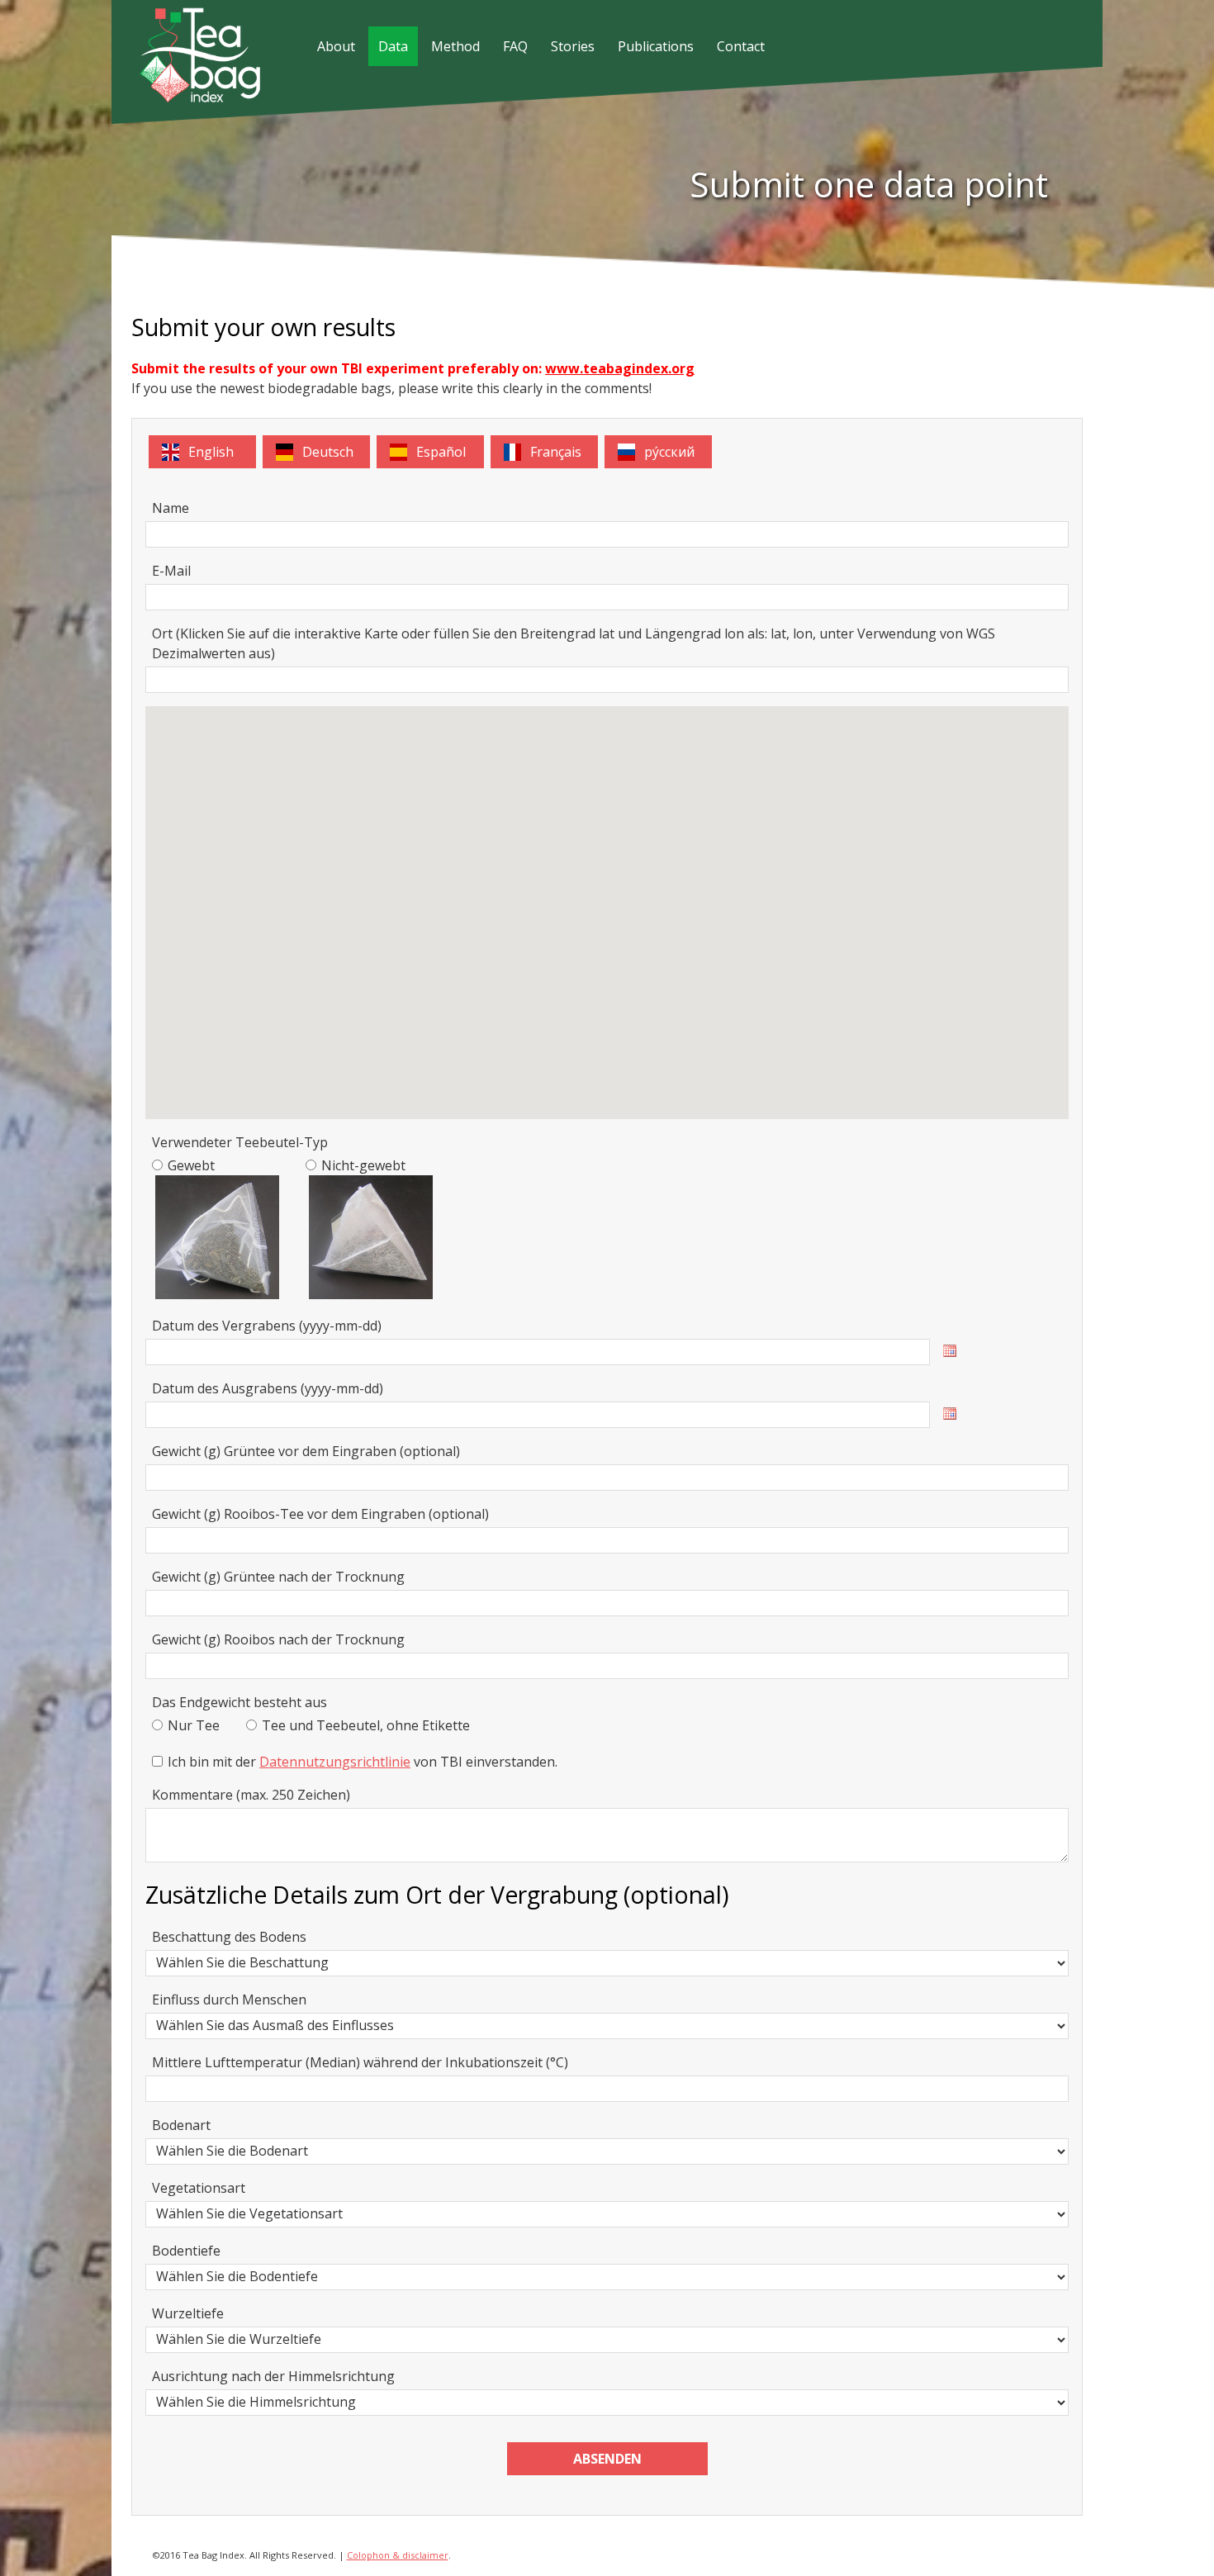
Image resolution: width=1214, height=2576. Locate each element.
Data (393, 46)
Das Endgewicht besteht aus (239, 1702)
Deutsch (328, 452)
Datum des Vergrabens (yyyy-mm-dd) (267, 1326)
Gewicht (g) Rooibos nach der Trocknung (278, 1639)
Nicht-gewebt (363, 1165)
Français (556, 452)
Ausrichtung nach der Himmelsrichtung (273, 2376)
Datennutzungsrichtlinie (335, 1762)
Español (441, 452)
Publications (656, 46)
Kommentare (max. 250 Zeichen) (251, 1795)
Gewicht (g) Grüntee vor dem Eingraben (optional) (306, 1451)
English (211, 452)
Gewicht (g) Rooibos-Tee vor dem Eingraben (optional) (320, 1514)
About (336, 46)
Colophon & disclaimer (398, 2555)
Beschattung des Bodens (229, 1937)
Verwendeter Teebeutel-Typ (240, 1142)
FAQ (515, 46)
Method (455, 46)
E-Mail (171, 571)
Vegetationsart (199, 2188)
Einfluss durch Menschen (229, 2000)
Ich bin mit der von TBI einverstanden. (363, 1762)
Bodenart (181, 2125)
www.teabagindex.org (620, 368)
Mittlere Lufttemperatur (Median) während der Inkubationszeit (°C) (360, 2062)
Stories (573, 46)
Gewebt (191, 1165)
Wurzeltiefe (188, 2313)
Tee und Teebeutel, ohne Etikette (366, 1725)
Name (171, 508)
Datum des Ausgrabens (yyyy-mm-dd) (268, 1388)
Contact (741, 46)
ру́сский (669, 452)
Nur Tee (194, 1725)
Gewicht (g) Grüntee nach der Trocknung (278, 1577)
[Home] (187, 97)
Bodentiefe (186, 2251)
